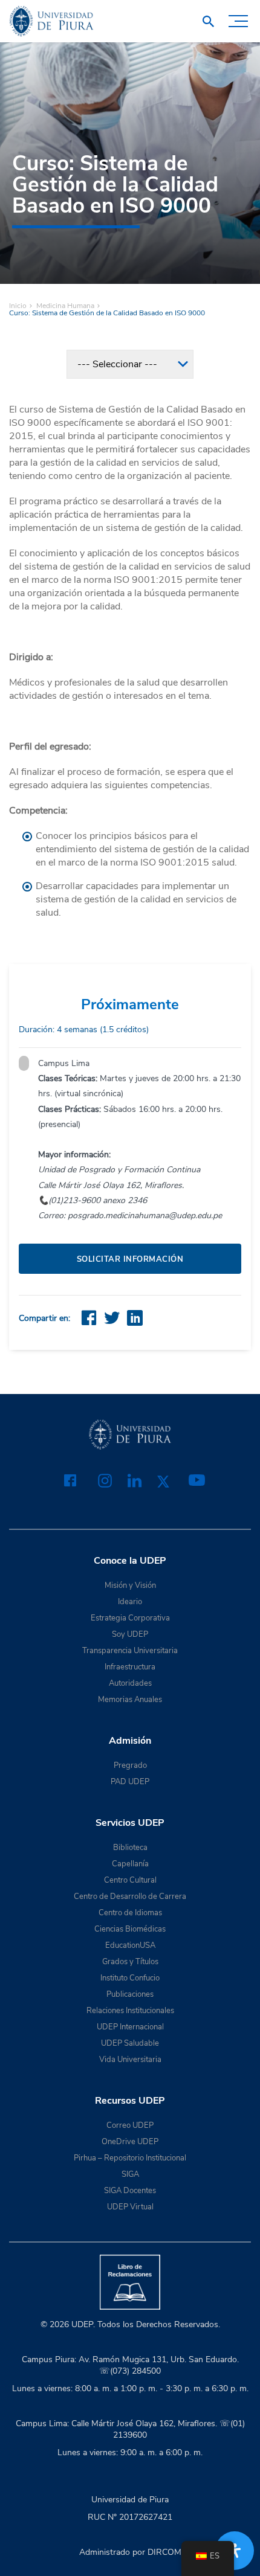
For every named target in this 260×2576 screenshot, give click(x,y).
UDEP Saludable (130, 2043)
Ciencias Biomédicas (130, 1929)
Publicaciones (130, 1994)
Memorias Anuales (130, 1700)
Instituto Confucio (130, 1978)
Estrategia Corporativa (130, 1618)
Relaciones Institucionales (130, 2011)
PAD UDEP (130, 1782)
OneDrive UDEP (130, 2142)
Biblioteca (130, 1848)
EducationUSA (130, 1945)
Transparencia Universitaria (130, 1651)
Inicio (18, 306)
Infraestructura (130, 1667)
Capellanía (130, 1864)
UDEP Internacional (130, 2027)
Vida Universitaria (130, 2060)
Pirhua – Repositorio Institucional (130, 2158)
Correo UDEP (130, 2125)
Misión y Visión (130, 1585)
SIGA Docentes (130, 2191)
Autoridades (130, 1683)
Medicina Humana (65, 306)
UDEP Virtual (130, 2207)
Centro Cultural (130, 1880)
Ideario (130, 1602)
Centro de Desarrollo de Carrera (130, 1897)
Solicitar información (130, 1259)
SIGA (130, 2174)
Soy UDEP (130, 1634)
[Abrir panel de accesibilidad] (235, 2551)
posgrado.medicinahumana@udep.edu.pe (145, 1216)
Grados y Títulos (130, 1962)
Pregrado (130, 1765)
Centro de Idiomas (130, 1913)
